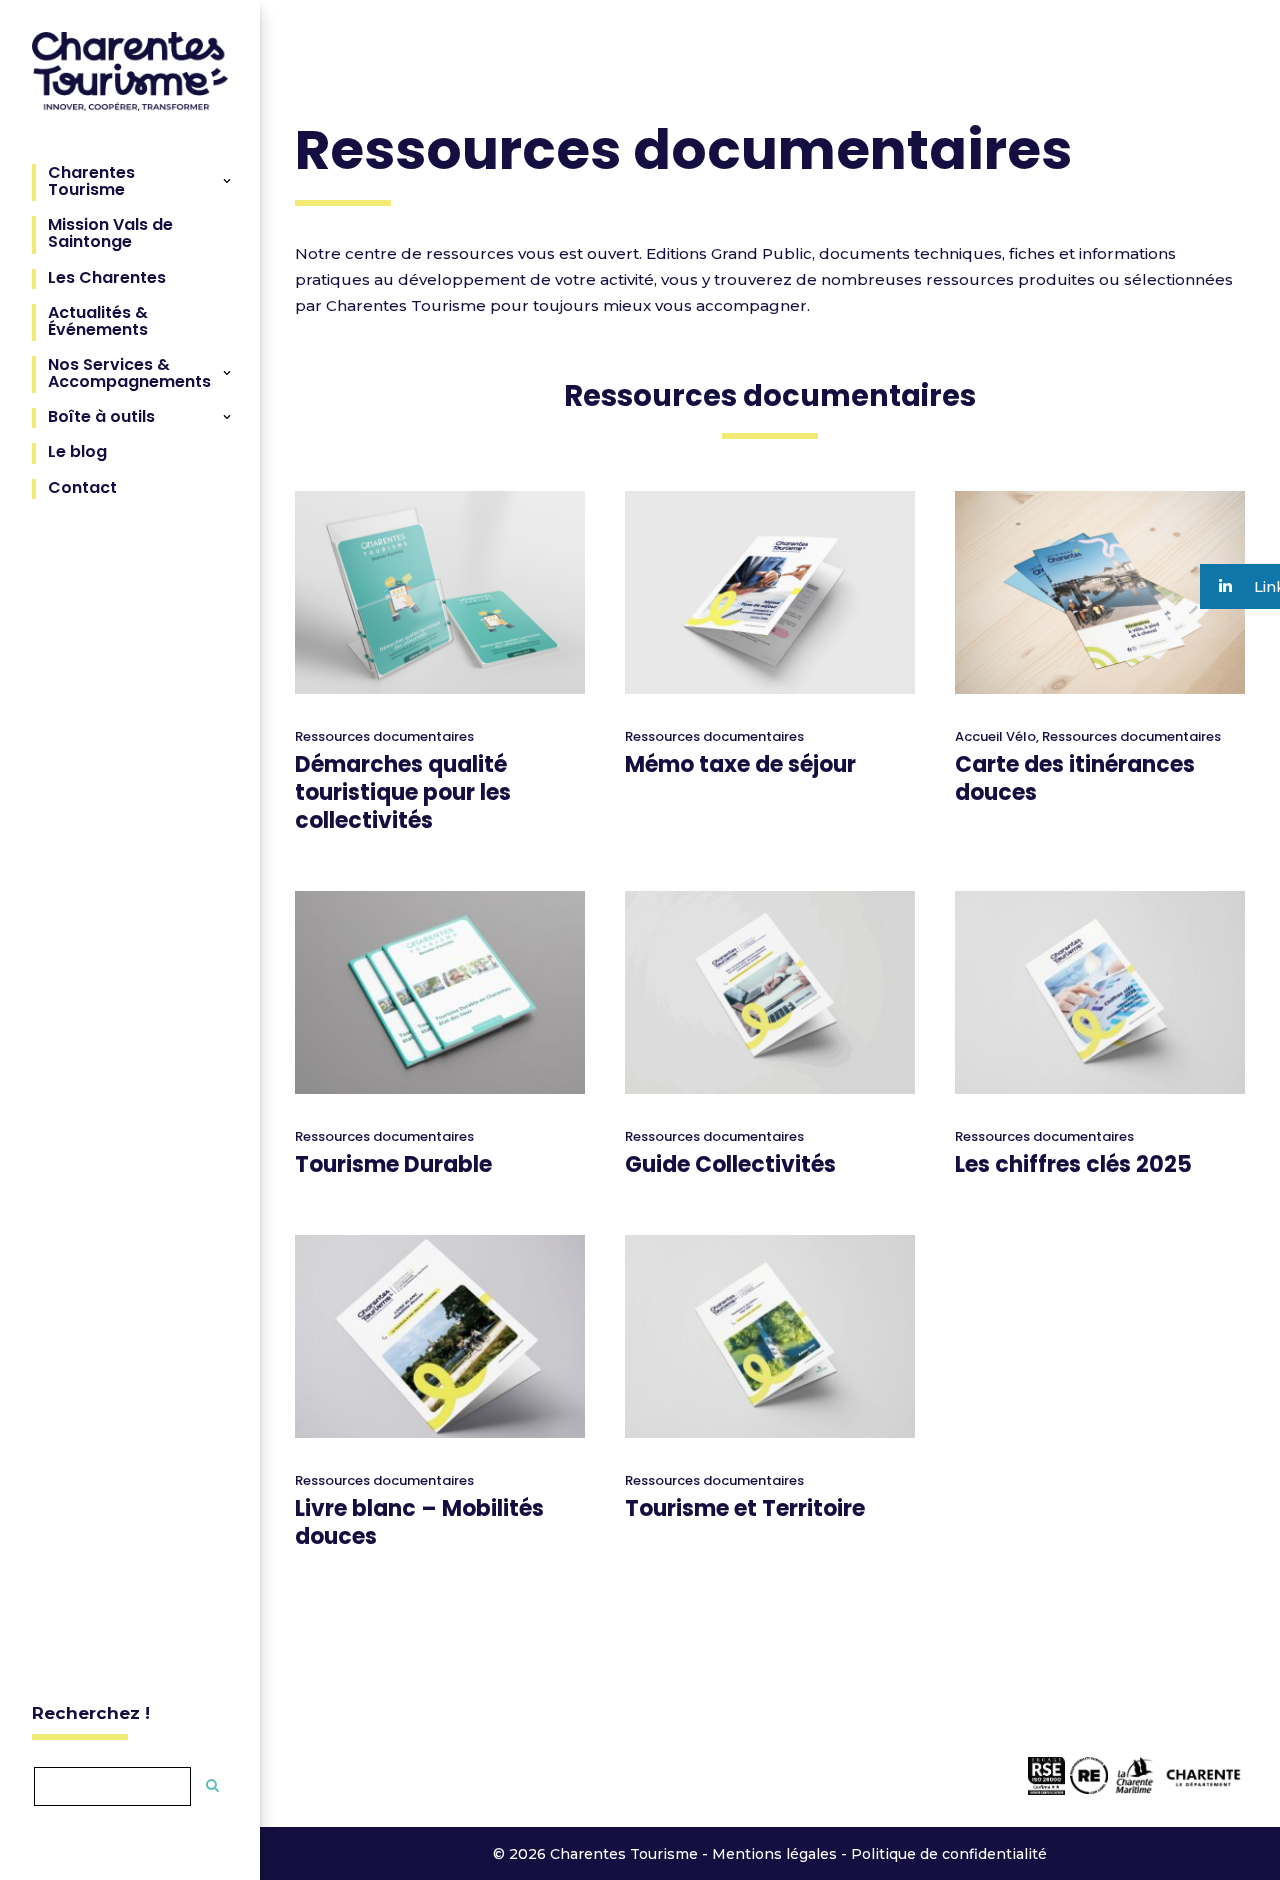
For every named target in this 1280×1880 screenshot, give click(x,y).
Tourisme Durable (393, 1164)
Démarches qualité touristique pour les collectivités (403, 792)
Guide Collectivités (730, 1164)
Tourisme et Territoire (745, 1508)
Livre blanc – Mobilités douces (419, 1522)
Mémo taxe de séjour (740, 764)
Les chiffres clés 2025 (1073, 1164)
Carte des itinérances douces (1075, 778)
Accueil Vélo (995, 736)
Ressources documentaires (384, 736)
